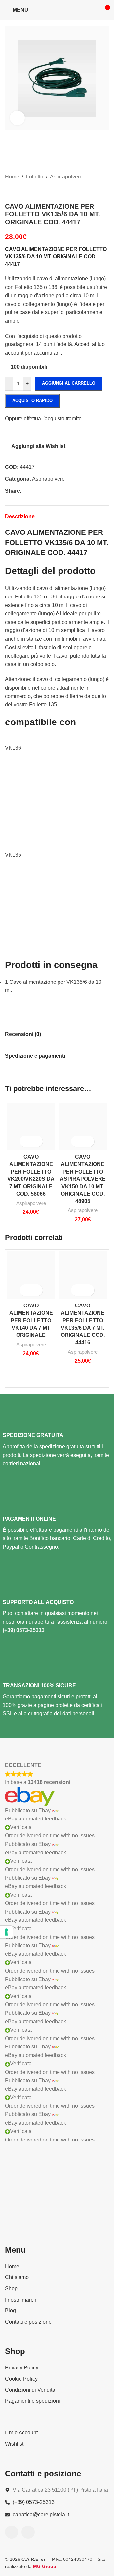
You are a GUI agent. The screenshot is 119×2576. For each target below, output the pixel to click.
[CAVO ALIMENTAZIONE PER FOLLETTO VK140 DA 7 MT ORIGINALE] (31, 1275)
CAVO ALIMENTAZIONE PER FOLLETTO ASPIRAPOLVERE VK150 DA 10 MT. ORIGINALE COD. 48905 (83, 1179)
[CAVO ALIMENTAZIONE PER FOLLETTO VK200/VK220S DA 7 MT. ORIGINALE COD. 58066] (31, 1127)
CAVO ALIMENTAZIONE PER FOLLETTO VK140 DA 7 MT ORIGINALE (31, 1320)
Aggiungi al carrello (69, 383)
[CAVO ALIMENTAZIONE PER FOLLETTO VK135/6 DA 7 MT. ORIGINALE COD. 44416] (83, 1275)
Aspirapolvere (31, 1203)
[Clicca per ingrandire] (17, 118)
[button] (12, 79)
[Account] (93, 10)
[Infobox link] (57, 1441)
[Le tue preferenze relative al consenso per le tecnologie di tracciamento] (6, 1932)
